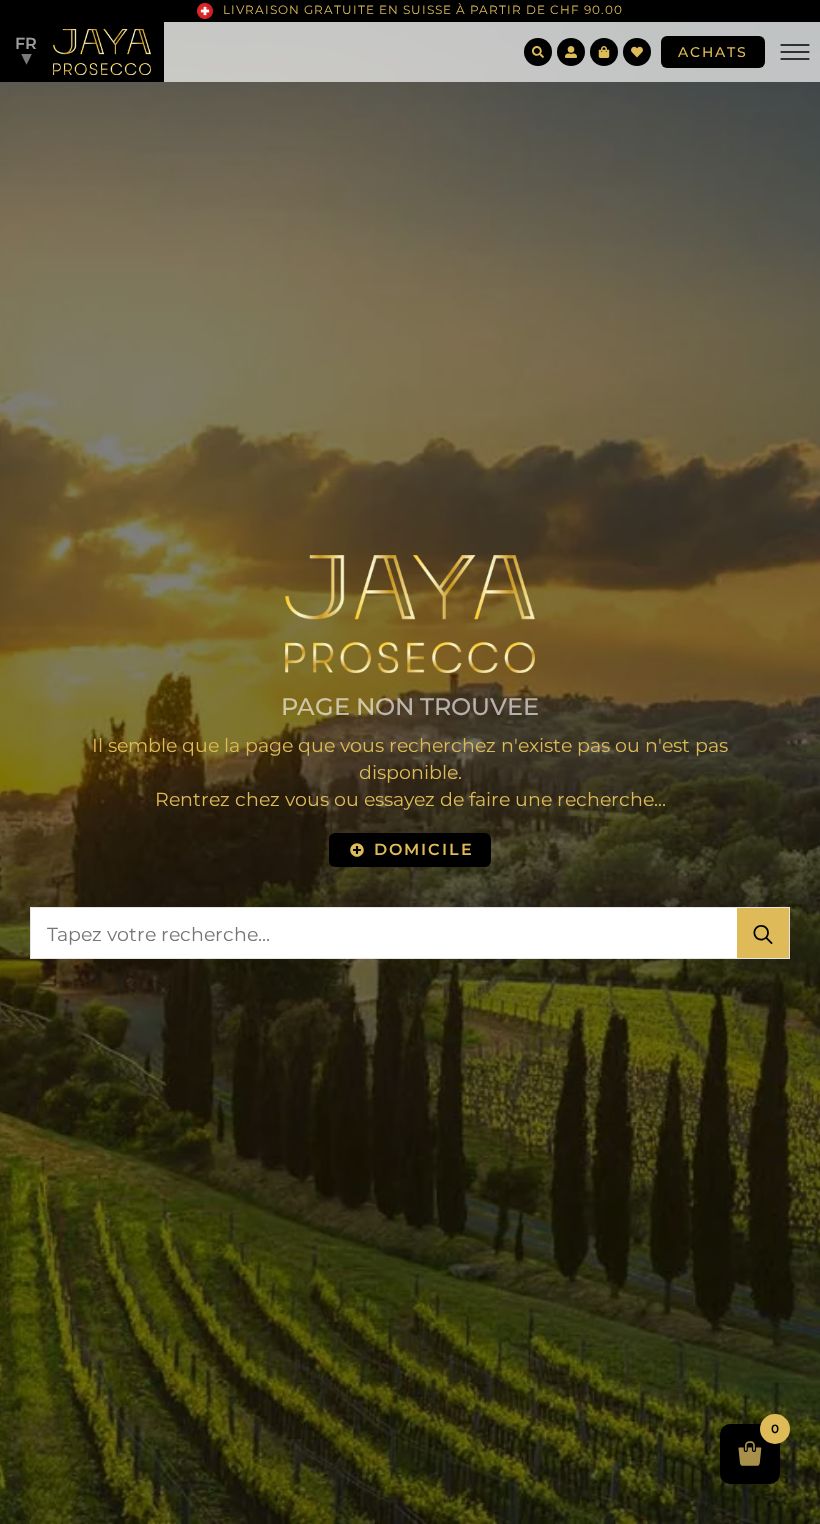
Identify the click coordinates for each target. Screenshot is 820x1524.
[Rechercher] (763, 934)
